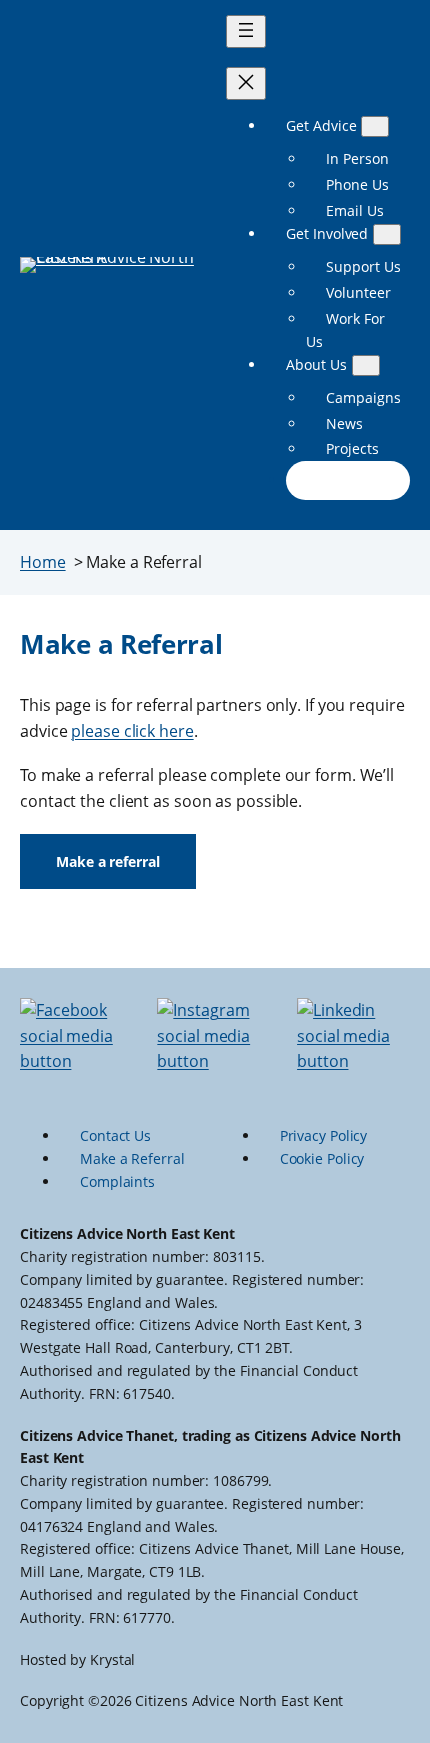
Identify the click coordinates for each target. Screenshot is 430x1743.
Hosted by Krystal (77, 1659)
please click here (132, 731)
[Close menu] (246, 83)
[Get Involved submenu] (387, 234)
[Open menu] (246, 31)
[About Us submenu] (366, 365)
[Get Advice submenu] (375, 126)
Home (43, 562)
